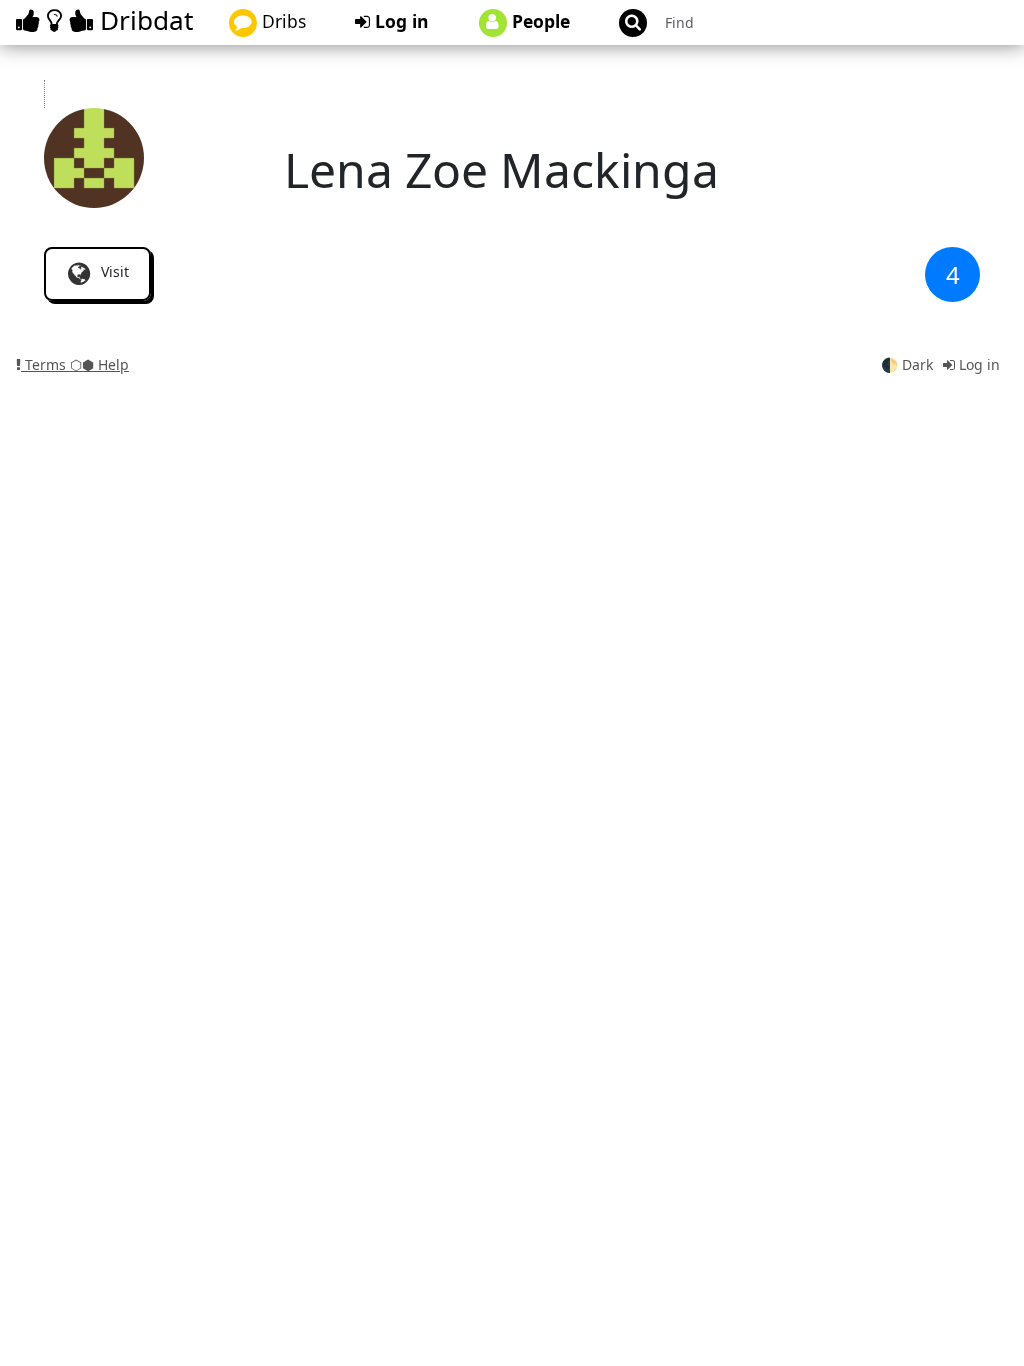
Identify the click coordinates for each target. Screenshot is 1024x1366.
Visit (113, 271)
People (538, 21)
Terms (45, 364)
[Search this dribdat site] (624, 22)
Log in (399, 21)
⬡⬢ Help (99, 364)
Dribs (281, 21)
